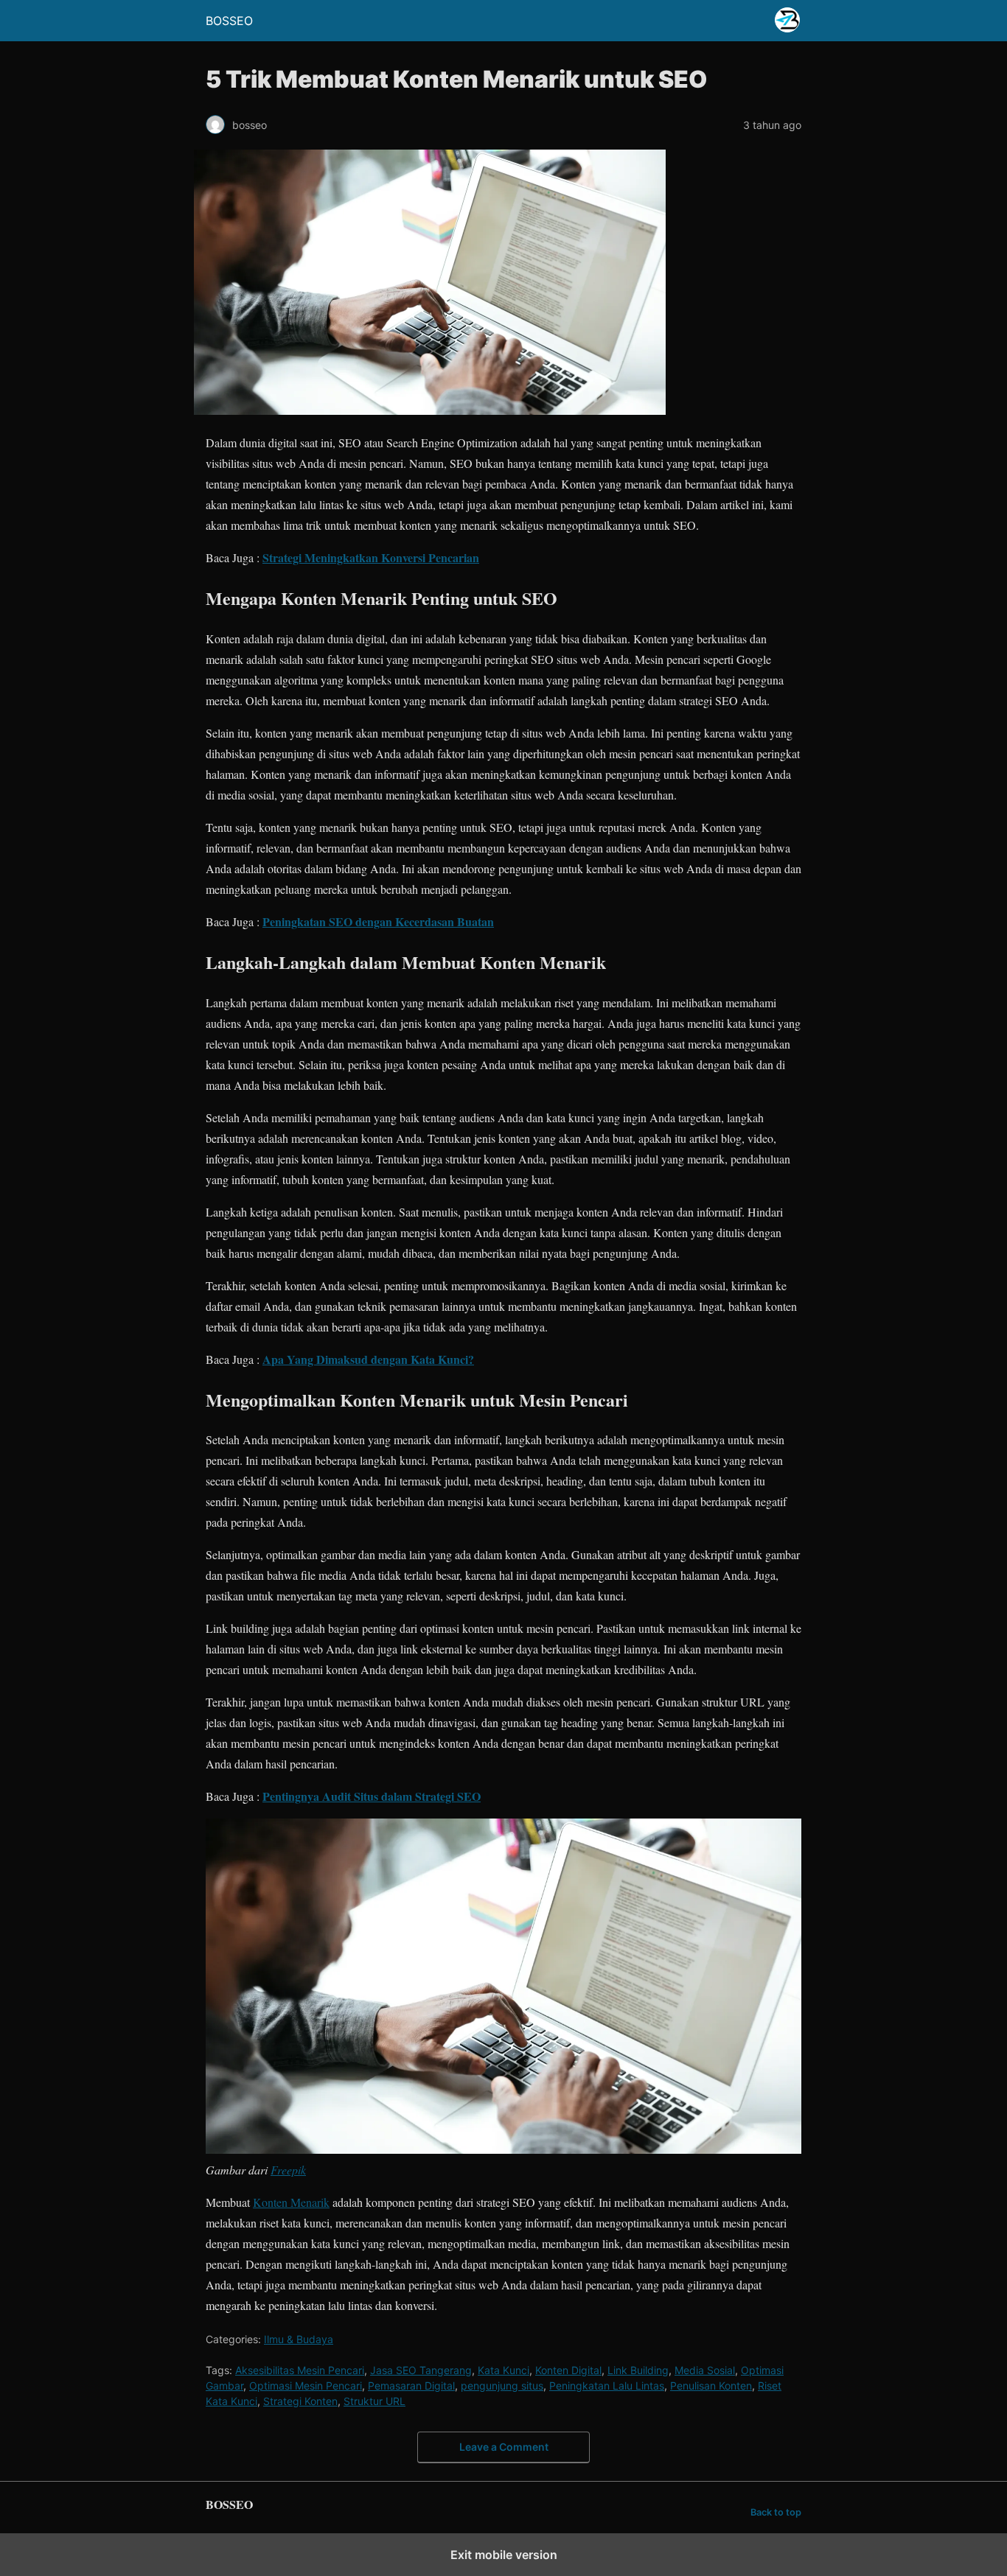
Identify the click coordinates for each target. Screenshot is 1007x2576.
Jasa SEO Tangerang (421, 2370)
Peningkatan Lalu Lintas (607, 2386)
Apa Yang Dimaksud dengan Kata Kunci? (368, 1359)
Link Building (638, 2370)
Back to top (776, 2512)
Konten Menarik (291, 2202)
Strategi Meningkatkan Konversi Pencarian (371, 557)
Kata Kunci (503, 2370)
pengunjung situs (502, 2386)
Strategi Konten (300, 2401)
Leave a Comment (504, 2447)
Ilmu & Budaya (299, 2339)
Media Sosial (705, 2370)
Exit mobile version (504, 2555)
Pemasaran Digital (411, 2386)
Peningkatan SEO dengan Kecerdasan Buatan (378, 921)
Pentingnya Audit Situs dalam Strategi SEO (372, 1796)
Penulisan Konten (711, 2386)
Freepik (288, 2170)
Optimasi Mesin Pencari (306, 2386)
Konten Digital (568, 2370)
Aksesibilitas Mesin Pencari (300, 2370)
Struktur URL (374, 2401)
